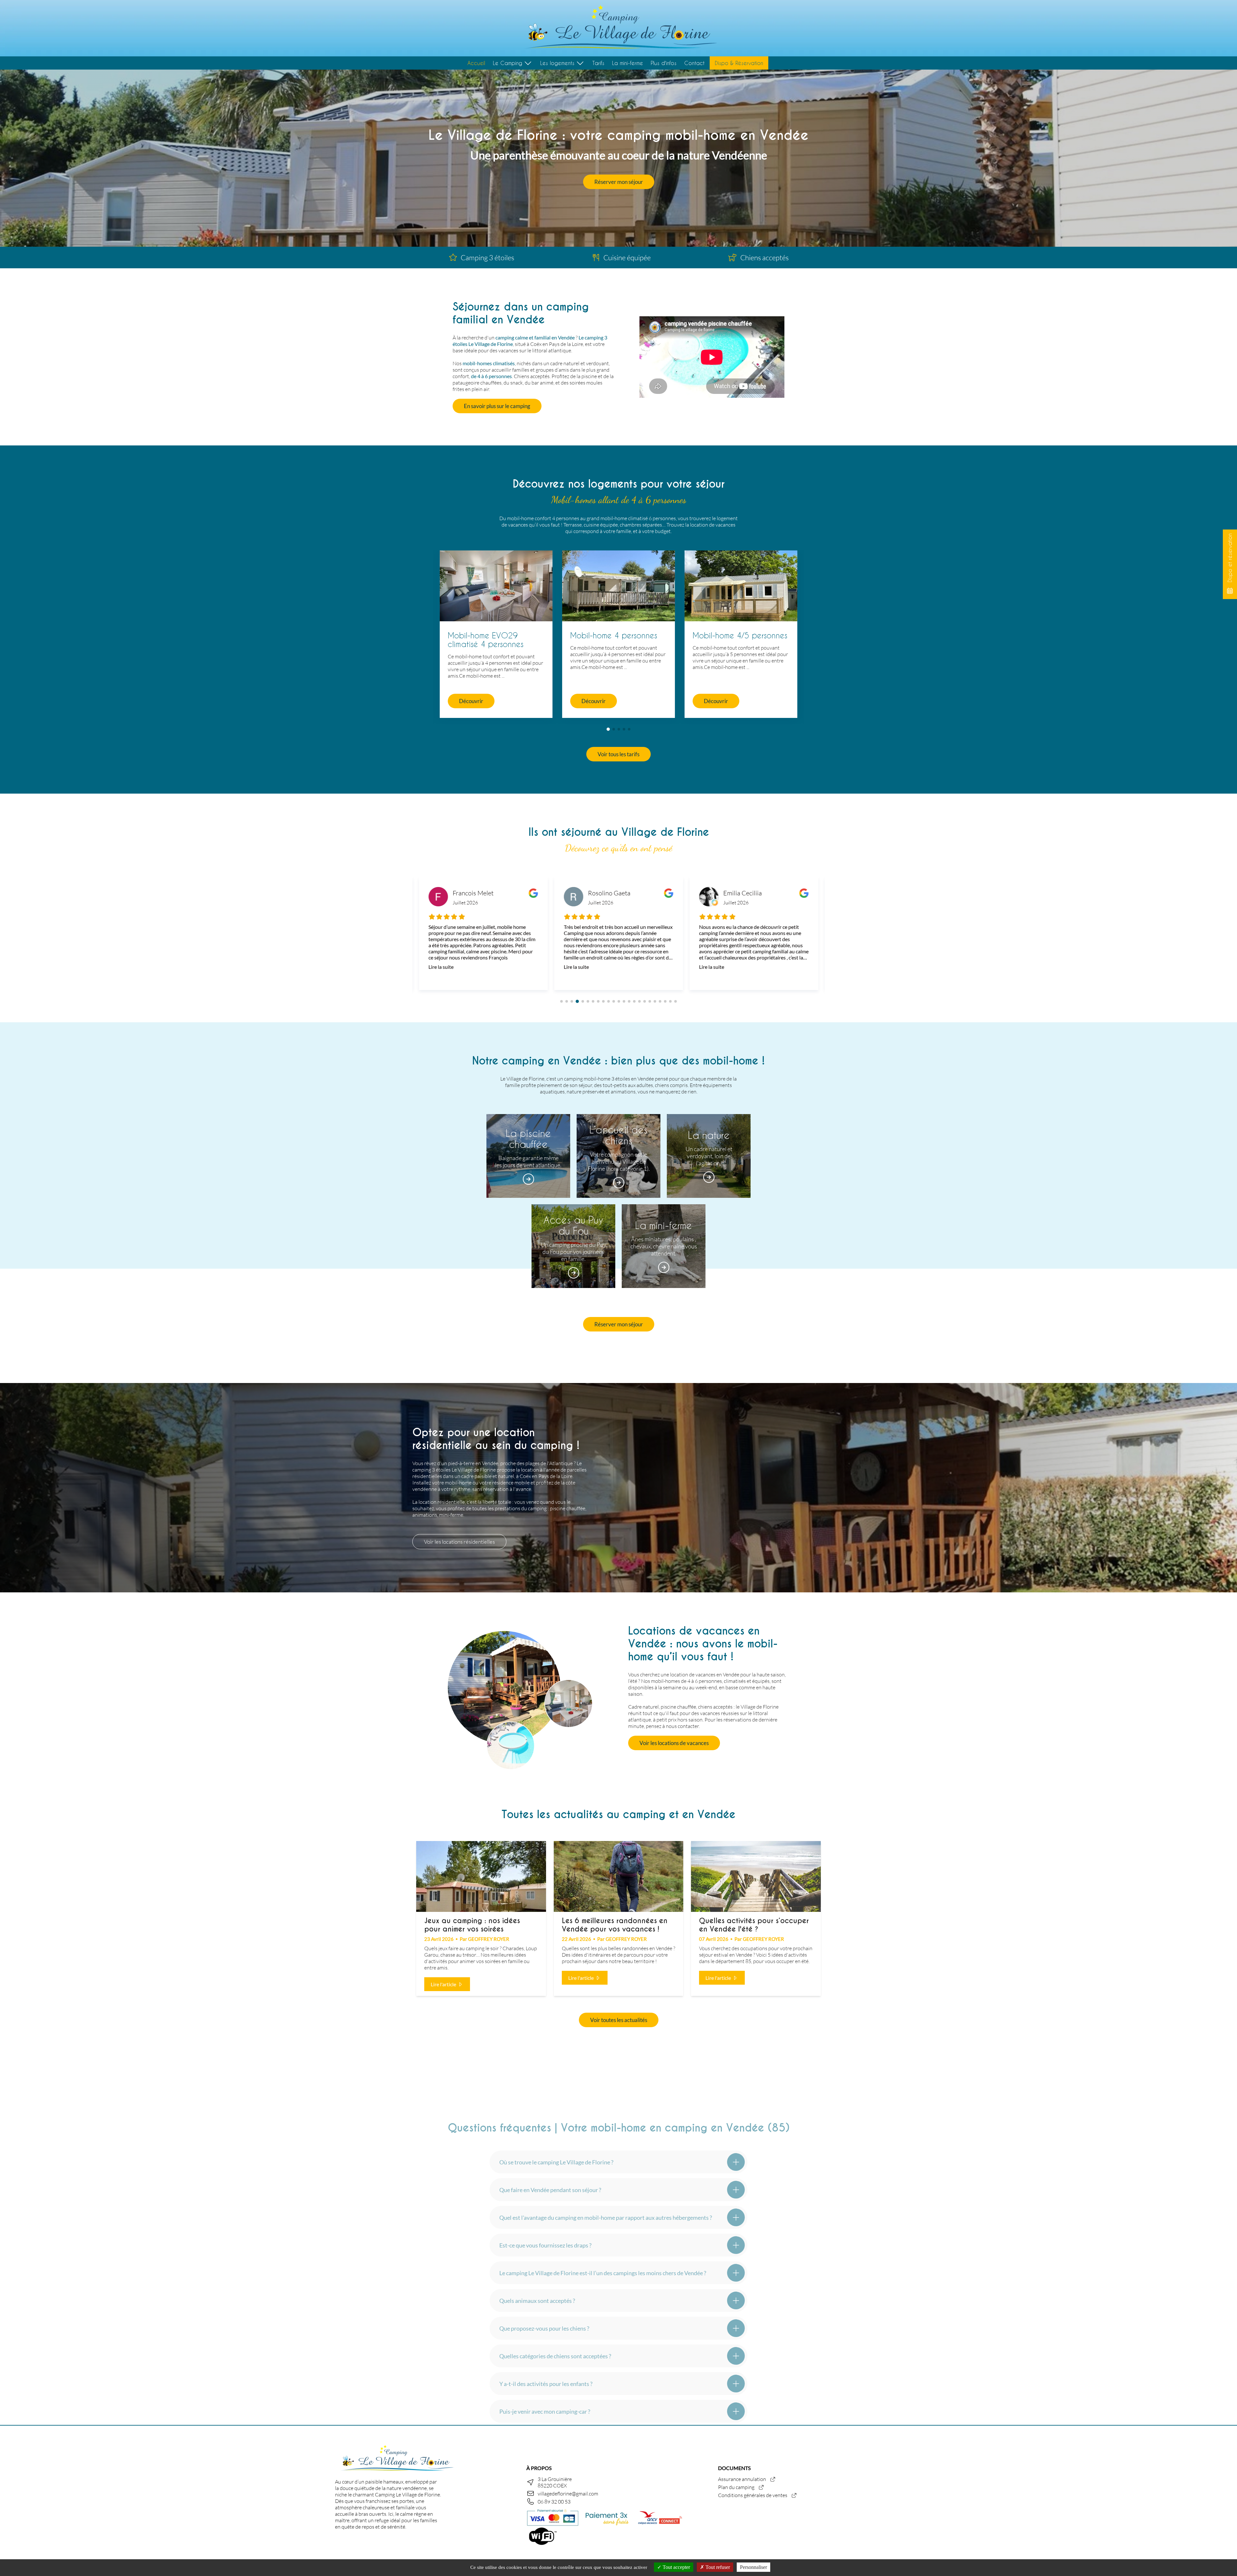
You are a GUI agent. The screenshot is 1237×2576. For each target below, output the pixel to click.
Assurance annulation (742, 2479)
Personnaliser (753, 2567)
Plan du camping (736, 2487)
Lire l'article (444, 1984)
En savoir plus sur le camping (497, 406)
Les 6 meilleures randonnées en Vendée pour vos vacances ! (615, 1925)
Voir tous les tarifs (618, 754)
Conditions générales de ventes (753, 2495)
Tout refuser (717, 2567)
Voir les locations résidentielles (459, 1542)
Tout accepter (676, 2567)
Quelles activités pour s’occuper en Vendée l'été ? (754, 1925)
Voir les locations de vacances (674, 1743)
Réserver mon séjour (619, 182)
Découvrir (471, 701)
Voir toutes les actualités (619, 2020)
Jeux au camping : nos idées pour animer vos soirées (472, 1925)
